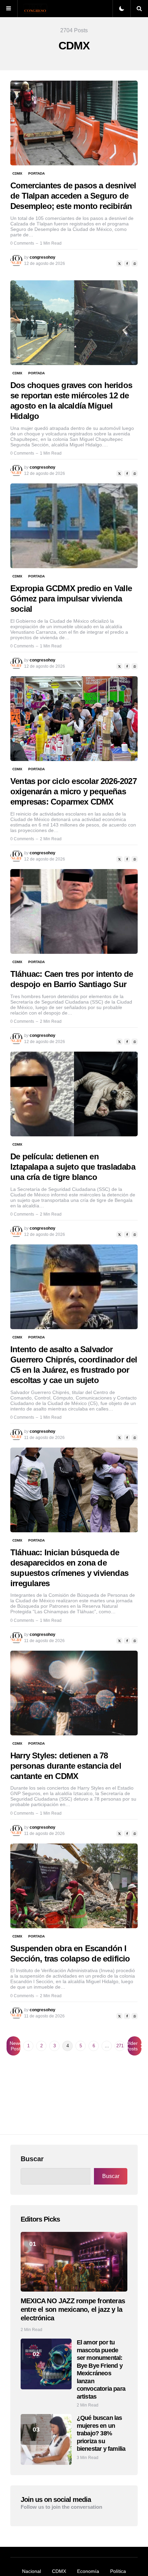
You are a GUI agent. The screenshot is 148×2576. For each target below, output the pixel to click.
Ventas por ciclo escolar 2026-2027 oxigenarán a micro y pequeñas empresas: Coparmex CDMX (73, 791)
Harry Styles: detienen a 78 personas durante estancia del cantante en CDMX (66, 1766)
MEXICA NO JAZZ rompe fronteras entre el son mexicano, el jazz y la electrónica (73, 2309)
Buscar (32, 2159)
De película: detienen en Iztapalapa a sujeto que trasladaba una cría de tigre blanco (73, 1167)
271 (120, 2046)
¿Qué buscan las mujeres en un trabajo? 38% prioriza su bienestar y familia (101, 2433)
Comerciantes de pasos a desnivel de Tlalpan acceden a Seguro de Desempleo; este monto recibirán (73, 196)
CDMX (17, 173)
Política (118, 2571)
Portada (36, 173)
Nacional (31, 2571)
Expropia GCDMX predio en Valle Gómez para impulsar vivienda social (71, 599)
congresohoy (43, 257)
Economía (88, 2571)
